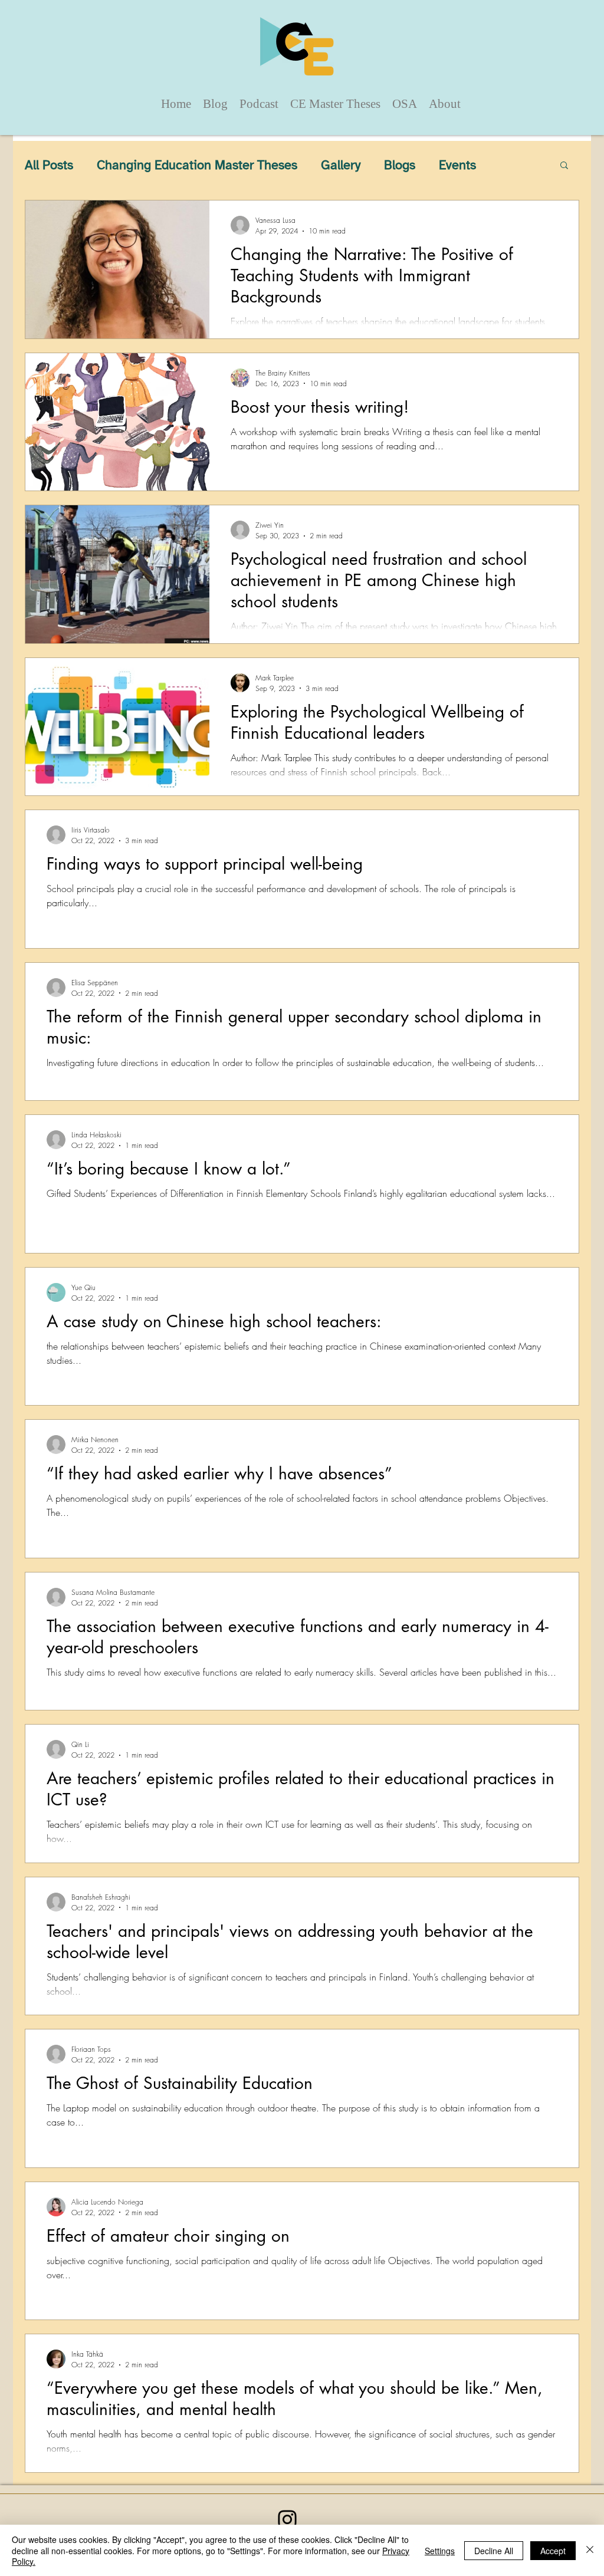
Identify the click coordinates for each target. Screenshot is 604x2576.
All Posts (49, 165)
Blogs (400, 165)
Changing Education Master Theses (197, 165)
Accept (553, 2551)
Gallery (341, 165)
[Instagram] (287, 2519)
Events (457, 165)
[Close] (590, 2550)
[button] (564, 166)
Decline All (494, 2551)
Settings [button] (440, 2551)
